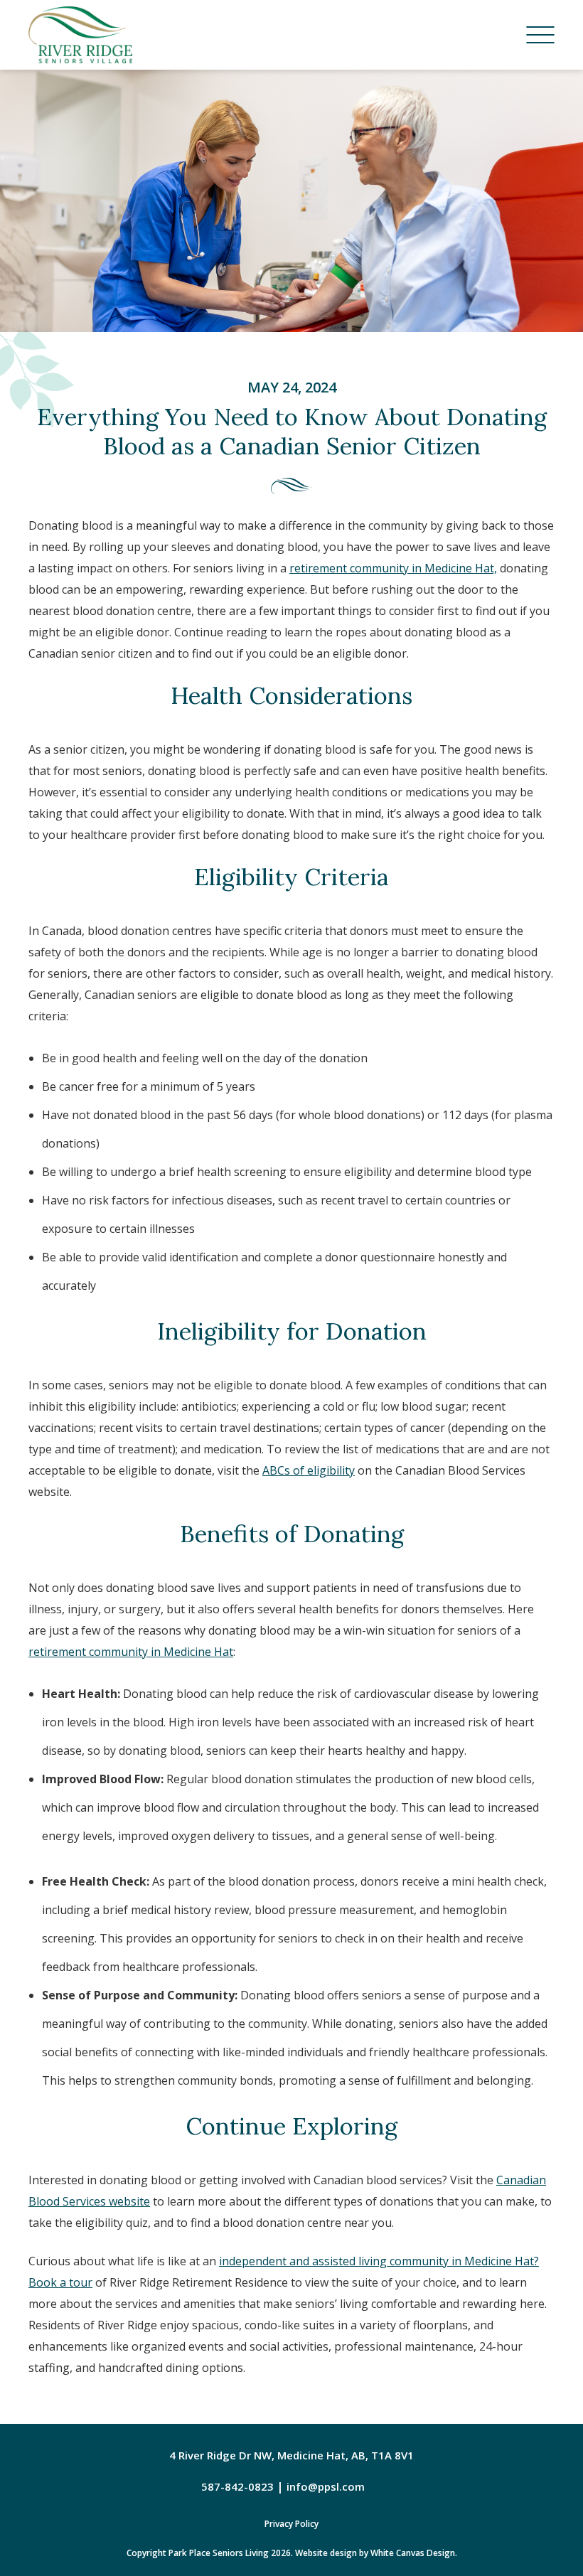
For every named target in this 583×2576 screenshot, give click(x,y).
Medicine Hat (197, 1652)
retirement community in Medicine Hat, (393, 568)
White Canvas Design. (414, 2553)
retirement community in (95, 1652)
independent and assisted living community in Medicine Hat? (379, 2261)
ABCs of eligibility (309, 1470)
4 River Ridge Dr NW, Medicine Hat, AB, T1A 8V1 (291, 2455)
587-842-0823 (237, 2486)
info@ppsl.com (326, 2486)
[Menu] (540, 35)
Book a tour (60, 2282)
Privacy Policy (291, 2524)
